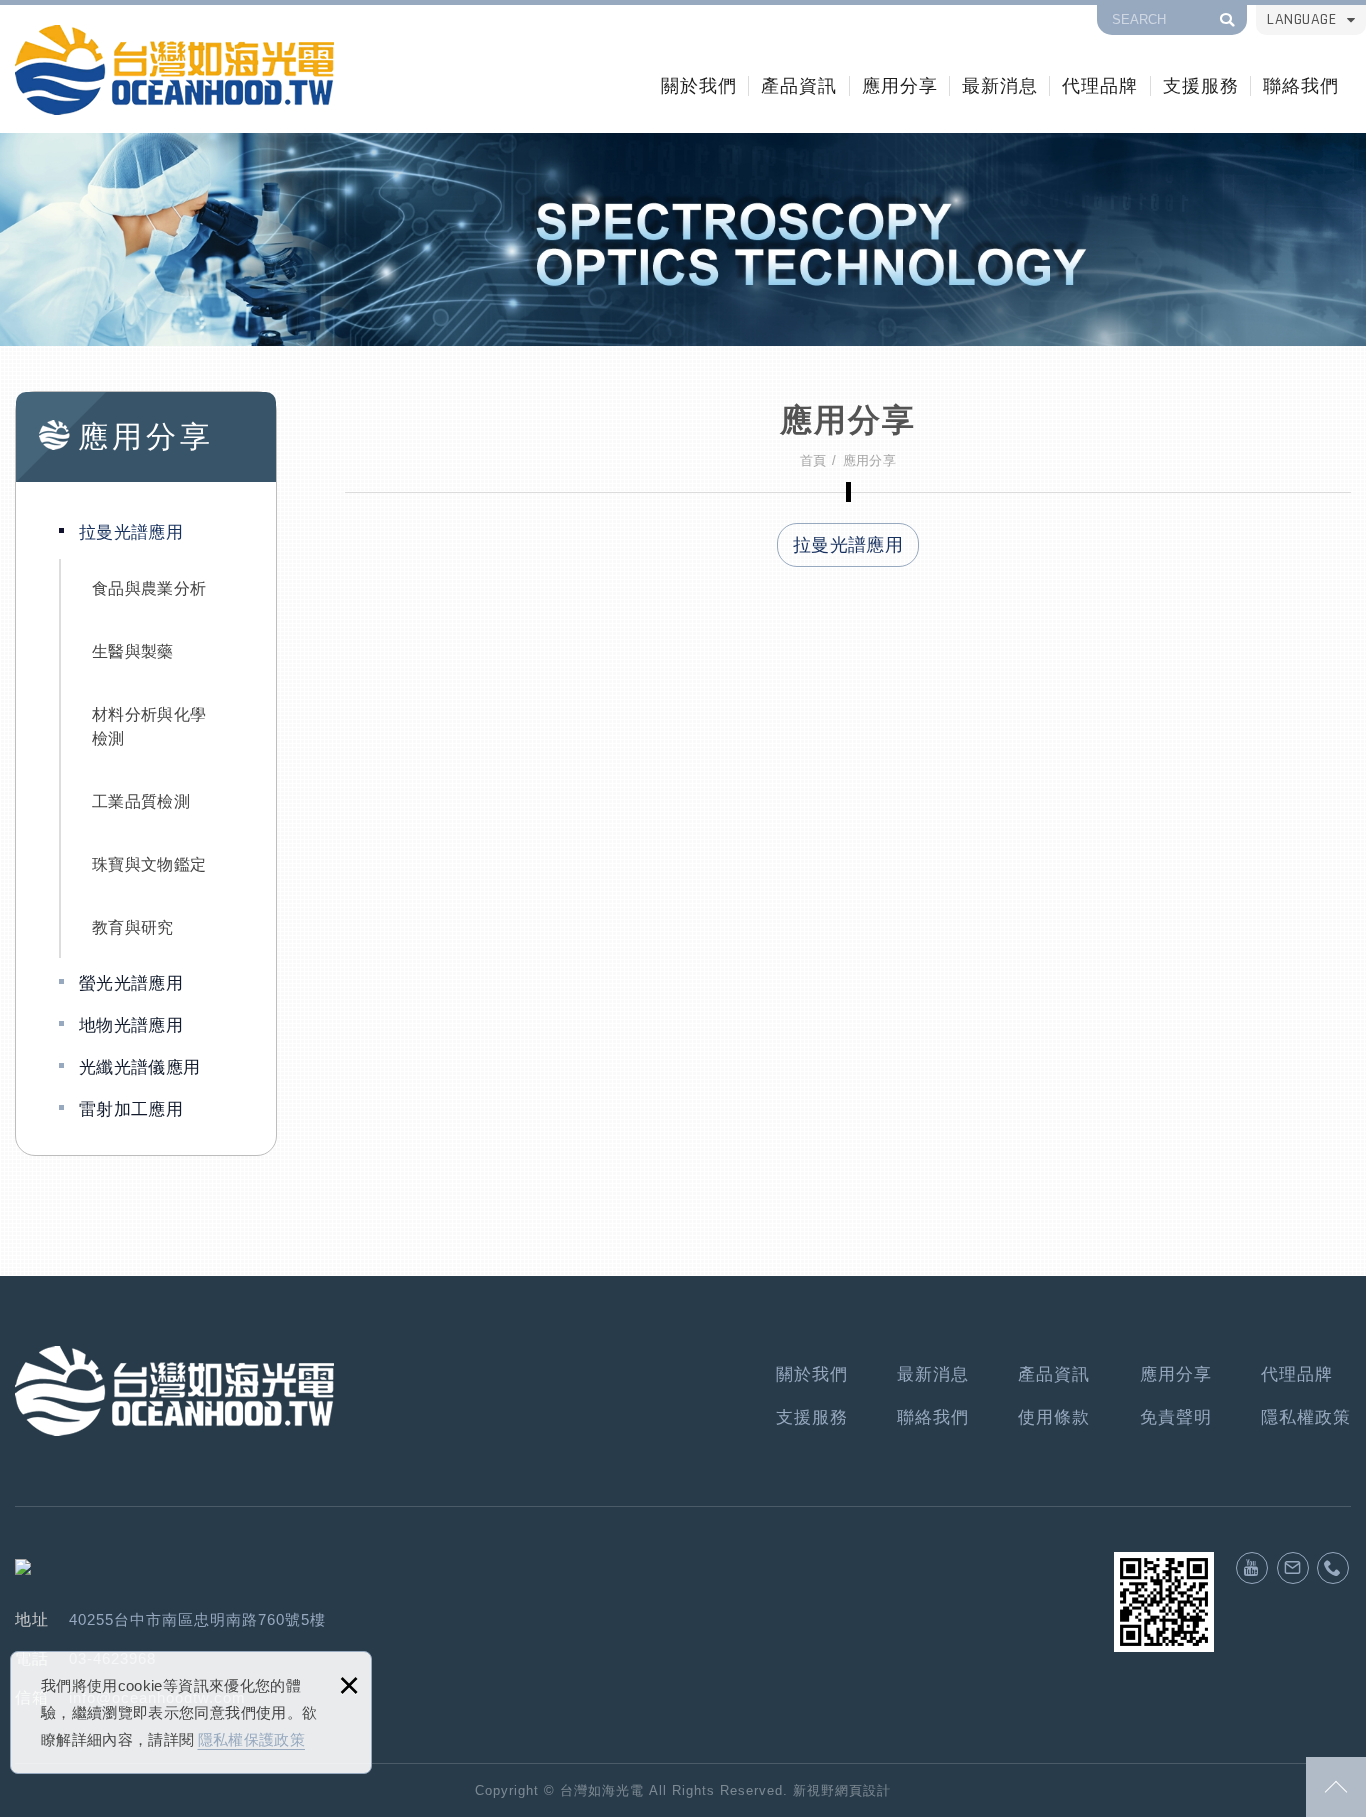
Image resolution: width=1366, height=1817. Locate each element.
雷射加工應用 (131, 1109)
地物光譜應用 (131, 1025)
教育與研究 (133, 927)
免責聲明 (1176, 1417)
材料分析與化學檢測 (149, 726)
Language (1301, 19)
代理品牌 (1100, 85)
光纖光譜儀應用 (139, 1067)
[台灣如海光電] (174, 70)
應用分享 (900, 85)
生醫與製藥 (133, 651)
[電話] (1333, 1568)
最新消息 (1000, 85)
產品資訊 (799, 85)
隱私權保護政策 (251, 1739)
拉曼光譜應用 (131, 532)
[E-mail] (1293, 1568)
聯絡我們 (1301, 85)
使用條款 (1054, 1417)
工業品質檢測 (141, 801)
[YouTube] (1252, 1568)
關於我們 (699, 85)
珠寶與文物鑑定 (149, 864)
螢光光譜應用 (131, 983)
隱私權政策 (1306, 1417)
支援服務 (1201, 85)
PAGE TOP (1336, 1787)
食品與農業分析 (149, 588)
